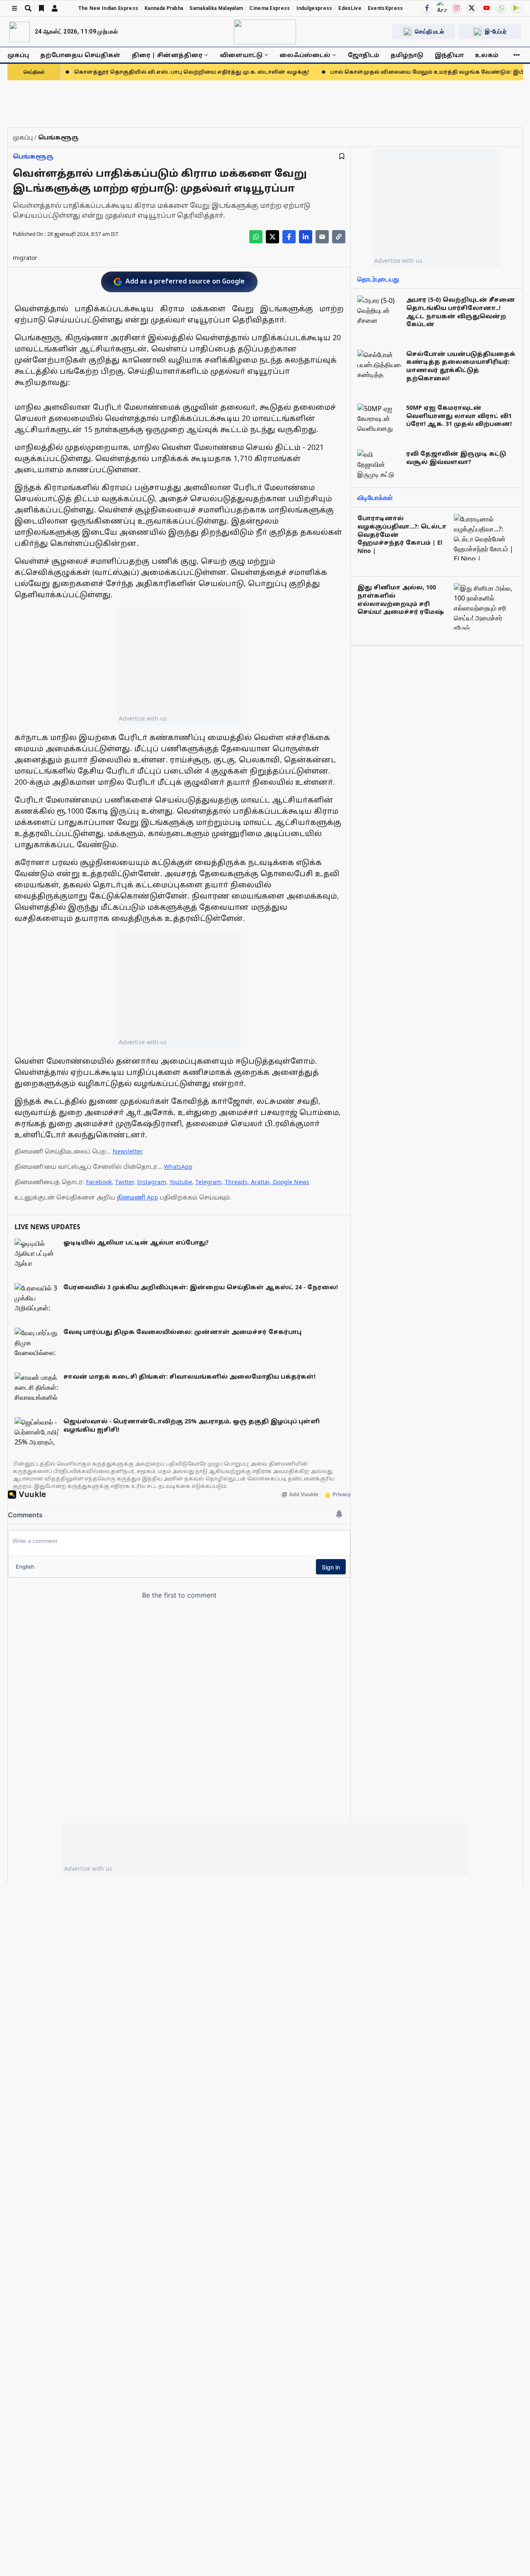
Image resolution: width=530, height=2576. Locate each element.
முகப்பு (18, 55)
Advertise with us (143, 718)
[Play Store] (516, 8)
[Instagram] (457, 8)
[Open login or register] (55, 8)
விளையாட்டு (241, 55)
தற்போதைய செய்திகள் (80, 55)
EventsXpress (385, 8)
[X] (472, 8)
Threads (236, 1182)
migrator (25, 258)
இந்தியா (449, 55)
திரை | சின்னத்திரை (167, 55)
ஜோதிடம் (364, 55)
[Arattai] (442, 7)
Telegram (208, 1182)
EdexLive (350, 8)
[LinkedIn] (306, 237)
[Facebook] (427, 8)
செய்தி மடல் (429, 31)
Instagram (152, 1182)
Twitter (124, 1182)
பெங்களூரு (33, 156)
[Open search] (28, 8)
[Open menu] (14, 8)
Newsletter (128, 1151)
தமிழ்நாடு (407, 55)
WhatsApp (178, 1167)
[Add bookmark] (342, 156)
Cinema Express (270, 8)
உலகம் (487, 55)
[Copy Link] (339, 237)
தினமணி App (137, 1197)
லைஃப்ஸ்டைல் (305, 55)
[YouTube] (487, 8)
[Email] (322, 237)
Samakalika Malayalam (216, 8)
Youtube (181, 1182)
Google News (291, 1182)
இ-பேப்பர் (496, 31)
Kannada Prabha (164, 8)
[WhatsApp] (501, 8)
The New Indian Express (108, 8)
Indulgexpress (314, 8)
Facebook (99, 1182)
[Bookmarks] (41, 8)
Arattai (260, 1182)
